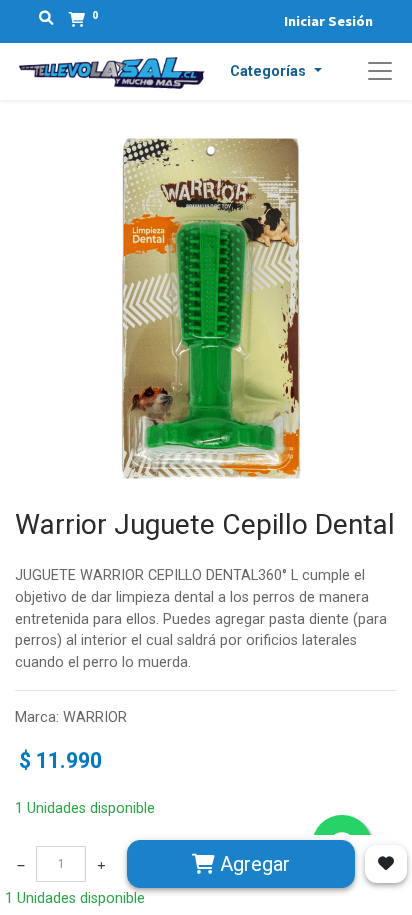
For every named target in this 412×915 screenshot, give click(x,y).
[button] (276, 72)
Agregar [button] (252, 864)
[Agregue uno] (101, 864)
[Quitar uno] (21, 864)
